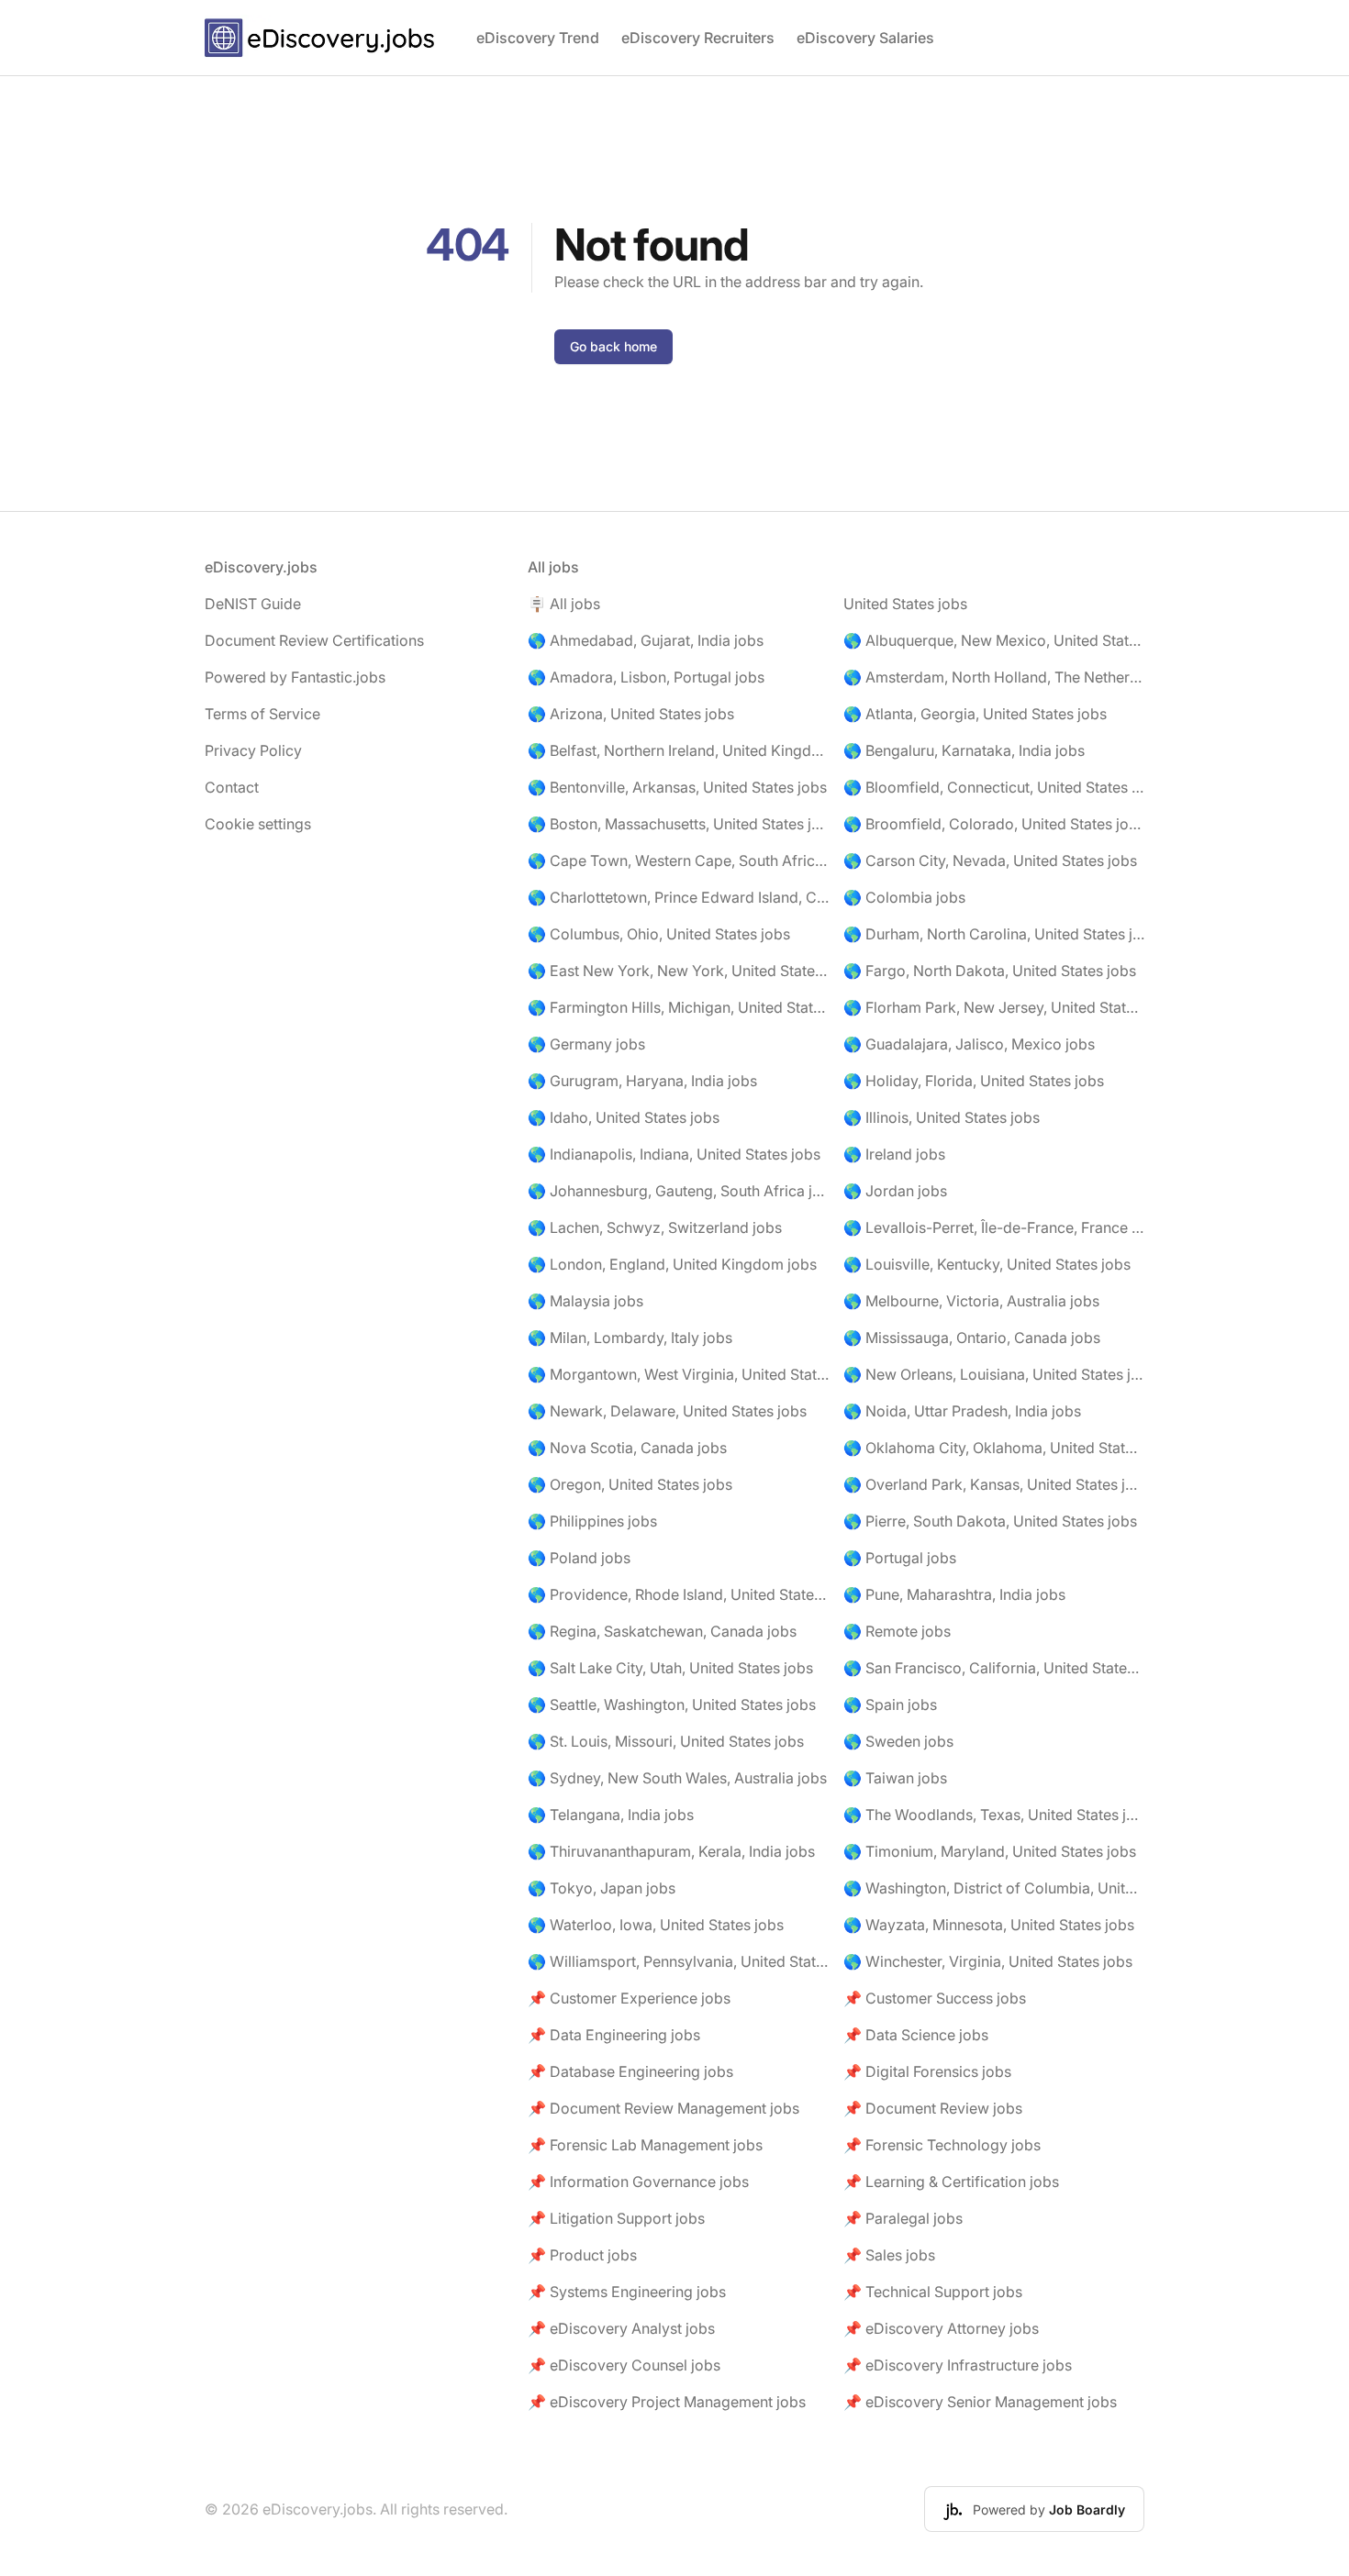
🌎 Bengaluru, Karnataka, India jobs (964, 750)
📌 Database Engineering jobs (630, 2071)
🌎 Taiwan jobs (895, 1778)
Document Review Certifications (314, 640)
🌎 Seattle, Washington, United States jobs (672, 1704)
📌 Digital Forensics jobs (927, 2071)
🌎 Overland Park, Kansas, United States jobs (994, 1484)
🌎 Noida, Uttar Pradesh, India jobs (962, 1411)
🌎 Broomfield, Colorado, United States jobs (994, 824)
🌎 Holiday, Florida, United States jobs (974, 1081)
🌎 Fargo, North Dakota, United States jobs (990, 971)
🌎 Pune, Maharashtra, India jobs (954, 1594)
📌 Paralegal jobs (903, 2218)
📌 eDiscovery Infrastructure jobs (958, 2365)
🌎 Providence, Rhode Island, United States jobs (678, 1594)
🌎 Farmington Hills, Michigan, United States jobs (678, 1007)
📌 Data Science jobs (916, 2035)
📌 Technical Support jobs (933, 2292)
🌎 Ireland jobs (894, 1154)
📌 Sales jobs (889, 2255)
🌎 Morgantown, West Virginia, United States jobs (678, 1374)
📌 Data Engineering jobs (614, 2035)
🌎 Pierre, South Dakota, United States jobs (990, 1521)
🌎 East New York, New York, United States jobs (678, 971)
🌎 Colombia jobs (904, 897)
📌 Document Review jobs (933, 2108)
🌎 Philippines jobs (592, 1521)
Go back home (613, 346)
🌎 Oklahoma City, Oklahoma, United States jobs (994, 1448)
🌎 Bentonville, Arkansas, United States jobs (677, 787)
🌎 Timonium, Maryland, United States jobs (990, 1851)
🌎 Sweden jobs (898, 1741)
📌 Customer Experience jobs (629, 1998)
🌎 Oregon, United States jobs (630, 1484)
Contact (232, 787)
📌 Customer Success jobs (935, 1998)
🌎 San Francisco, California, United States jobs (994, 1668)
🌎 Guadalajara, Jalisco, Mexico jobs (969, 1044)
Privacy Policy (253, 750)
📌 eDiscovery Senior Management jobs (980, 2402)
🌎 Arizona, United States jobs (631, 714)
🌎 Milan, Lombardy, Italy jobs (630, 1338)
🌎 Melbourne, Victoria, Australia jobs (971, 1301)
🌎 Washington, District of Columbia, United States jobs (994, 1888)
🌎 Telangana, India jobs (611, 1815)
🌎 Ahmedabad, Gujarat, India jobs (646, 640)
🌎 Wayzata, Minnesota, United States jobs (989, 1925)
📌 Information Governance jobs (638, 2182)
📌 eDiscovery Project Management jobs (667, 2402)
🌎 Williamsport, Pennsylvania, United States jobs (678, 1961)
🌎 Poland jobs (579, 1558)
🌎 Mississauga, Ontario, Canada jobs (972, 1338)
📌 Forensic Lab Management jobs (645, 2145)
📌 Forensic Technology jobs (942, 2145)
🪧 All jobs (564, 604)
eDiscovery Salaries (865, 38)
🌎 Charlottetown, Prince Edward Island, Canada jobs (678, 897)
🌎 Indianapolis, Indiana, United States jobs (674, 1154)
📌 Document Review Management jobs (663, 2108)
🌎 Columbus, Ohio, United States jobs (659, 934)
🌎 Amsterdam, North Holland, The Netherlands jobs (994, 677)
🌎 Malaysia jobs (585, 1301)
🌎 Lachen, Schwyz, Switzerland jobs (655, 1227)
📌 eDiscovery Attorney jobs (941, 2328)
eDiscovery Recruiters (698, 38)
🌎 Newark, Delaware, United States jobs (667, 1411)
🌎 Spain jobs (890, 1704)
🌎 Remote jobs (897, 1631)
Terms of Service (262, 714)
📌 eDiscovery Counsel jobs (624, 2365)
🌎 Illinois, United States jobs (942, 1117)
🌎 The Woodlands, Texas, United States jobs (994, 1815)
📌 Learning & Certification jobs (951, 2182)
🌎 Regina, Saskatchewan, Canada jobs (662, 1631)
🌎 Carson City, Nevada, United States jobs (990, 861)
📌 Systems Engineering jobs (627, 2292)
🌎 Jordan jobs (895, 1191)
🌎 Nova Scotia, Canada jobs (627, 1448)
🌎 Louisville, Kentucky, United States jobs (987, 1264)
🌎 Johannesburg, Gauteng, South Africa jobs (678, 1191)
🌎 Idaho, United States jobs (624, 1117)
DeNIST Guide (253, 604)
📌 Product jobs (582, 2255)
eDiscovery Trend (538, 38)
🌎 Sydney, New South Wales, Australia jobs (677, 1778)
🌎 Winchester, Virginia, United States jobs (988, 1961)
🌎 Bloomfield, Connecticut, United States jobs (994, 787)
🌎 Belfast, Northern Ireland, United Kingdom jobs (678, 750)
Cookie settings (258, 824)
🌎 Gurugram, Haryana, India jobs (642, 1081)
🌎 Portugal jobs (900, 1558)
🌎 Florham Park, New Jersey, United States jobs (994, 1007)
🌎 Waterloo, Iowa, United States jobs (656, 1925)
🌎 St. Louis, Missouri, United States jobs (666, 1741)
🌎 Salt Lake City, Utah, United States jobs (670, 1668)
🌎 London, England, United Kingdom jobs (672, 1264)
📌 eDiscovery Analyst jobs (621, 2328)
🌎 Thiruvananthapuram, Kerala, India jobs (671, 1851)
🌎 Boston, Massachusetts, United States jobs (678, 824)
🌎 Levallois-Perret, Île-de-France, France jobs (994, 1227)
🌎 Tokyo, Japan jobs (602, 1888)
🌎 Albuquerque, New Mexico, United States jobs (994, 640)
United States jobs (905, 604)
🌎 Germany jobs (586, 1044)
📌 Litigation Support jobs (616, 2218)
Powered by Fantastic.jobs (295, 677)
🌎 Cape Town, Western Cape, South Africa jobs (678, 861)
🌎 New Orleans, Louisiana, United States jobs (994, 1374)
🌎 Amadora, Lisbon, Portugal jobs (646, 677)
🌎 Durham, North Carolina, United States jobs (994, 934)
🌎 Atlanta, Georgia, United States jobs (975, 714)
